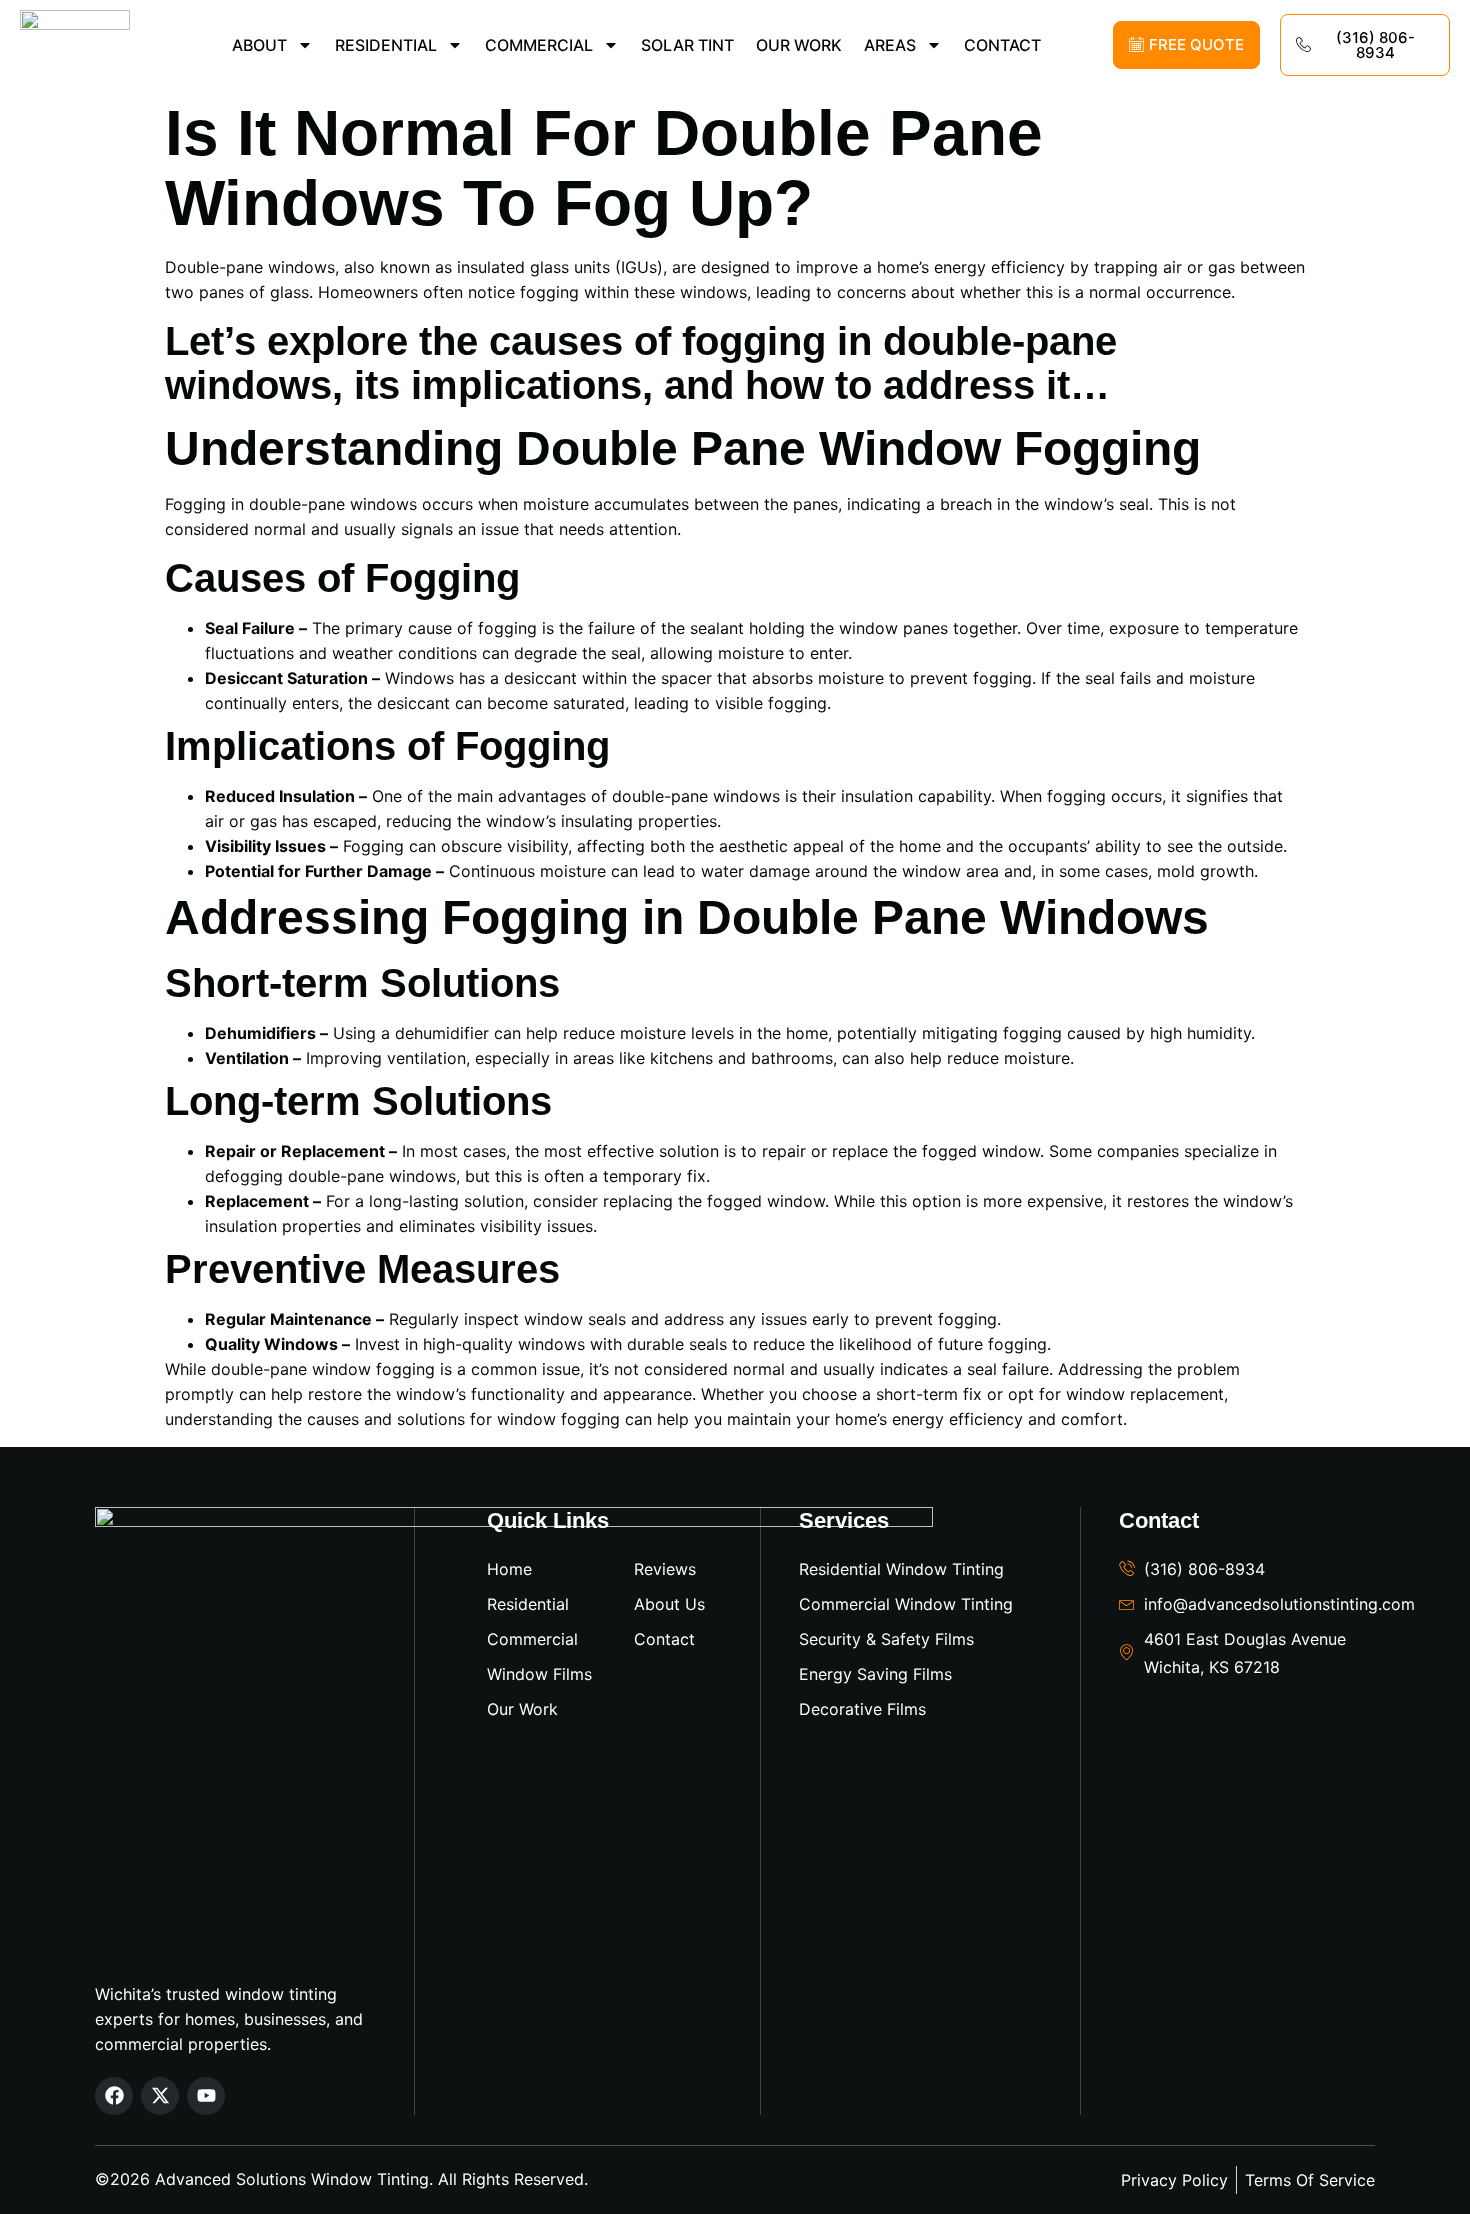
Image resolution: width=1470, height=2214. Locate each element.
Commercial (539, 45)
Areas (890, 45)
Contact (1002, 45)
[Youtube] (206, 2096)
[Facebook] (114, 2096)
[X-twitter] (160, 2096)
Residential (386, 45)
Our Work (799, 45)
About (259, 45)
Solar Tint (687, 45)
